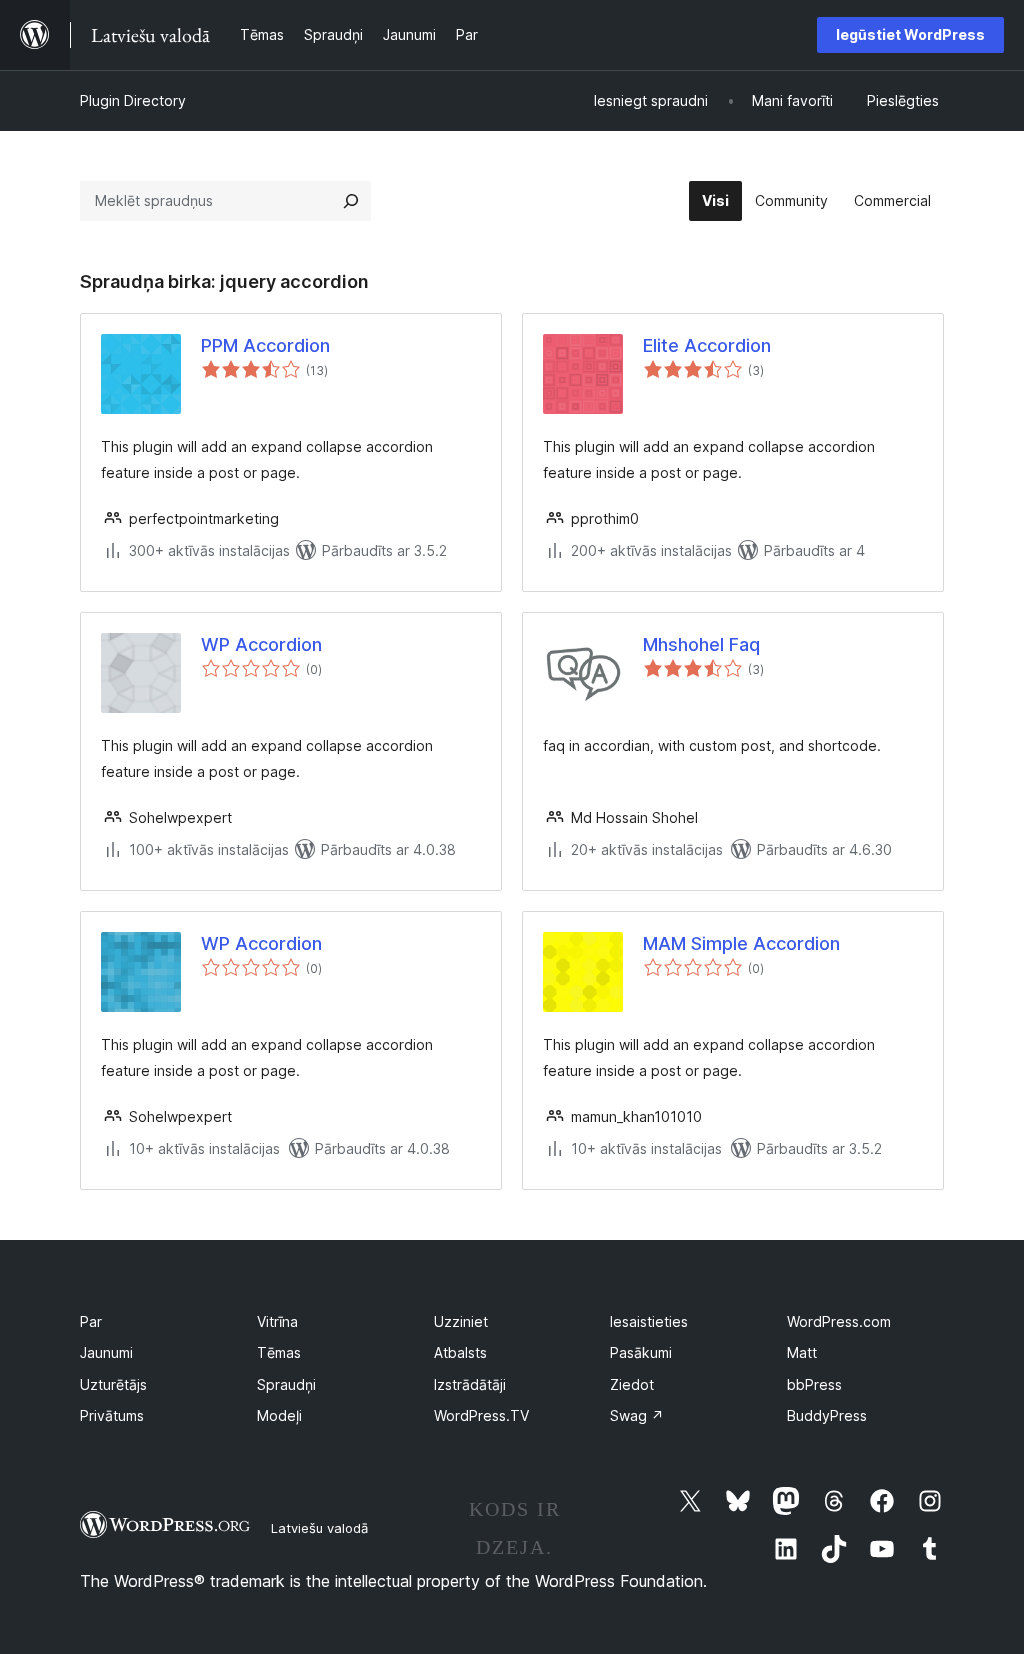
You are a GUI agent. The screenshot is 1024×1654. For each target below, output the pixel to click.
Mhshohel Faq (701, 644)
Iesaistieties (649, 1321)
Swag (637, 1415)
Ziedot (632, 1384)
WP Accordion (261, 644)
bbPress (814, 1384)
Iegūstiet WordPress (910, 34)
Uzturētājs (113, 1384)
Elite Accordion (707, 345)
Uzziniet (461, 1321)
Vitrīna (277, 1321)
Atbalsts (460, 1352)
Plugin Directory (133, 100)
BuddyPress (827, 1415)
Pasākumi (641, 1352)
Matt (802, 1352)
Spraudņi (286, 1384)
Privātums (112, 1415)
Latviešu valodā (319, 1528)
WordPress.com (839, 1321)
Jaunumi (106, 1352)
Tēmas (279, 1352)
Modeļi (279, 1415)
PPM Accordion (265, 345)
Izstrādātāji (470, 1384)
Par (91, 1321)
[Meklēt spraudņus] (351, 201)
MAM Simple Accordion (741, 943)
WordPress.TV (481, 1415)
